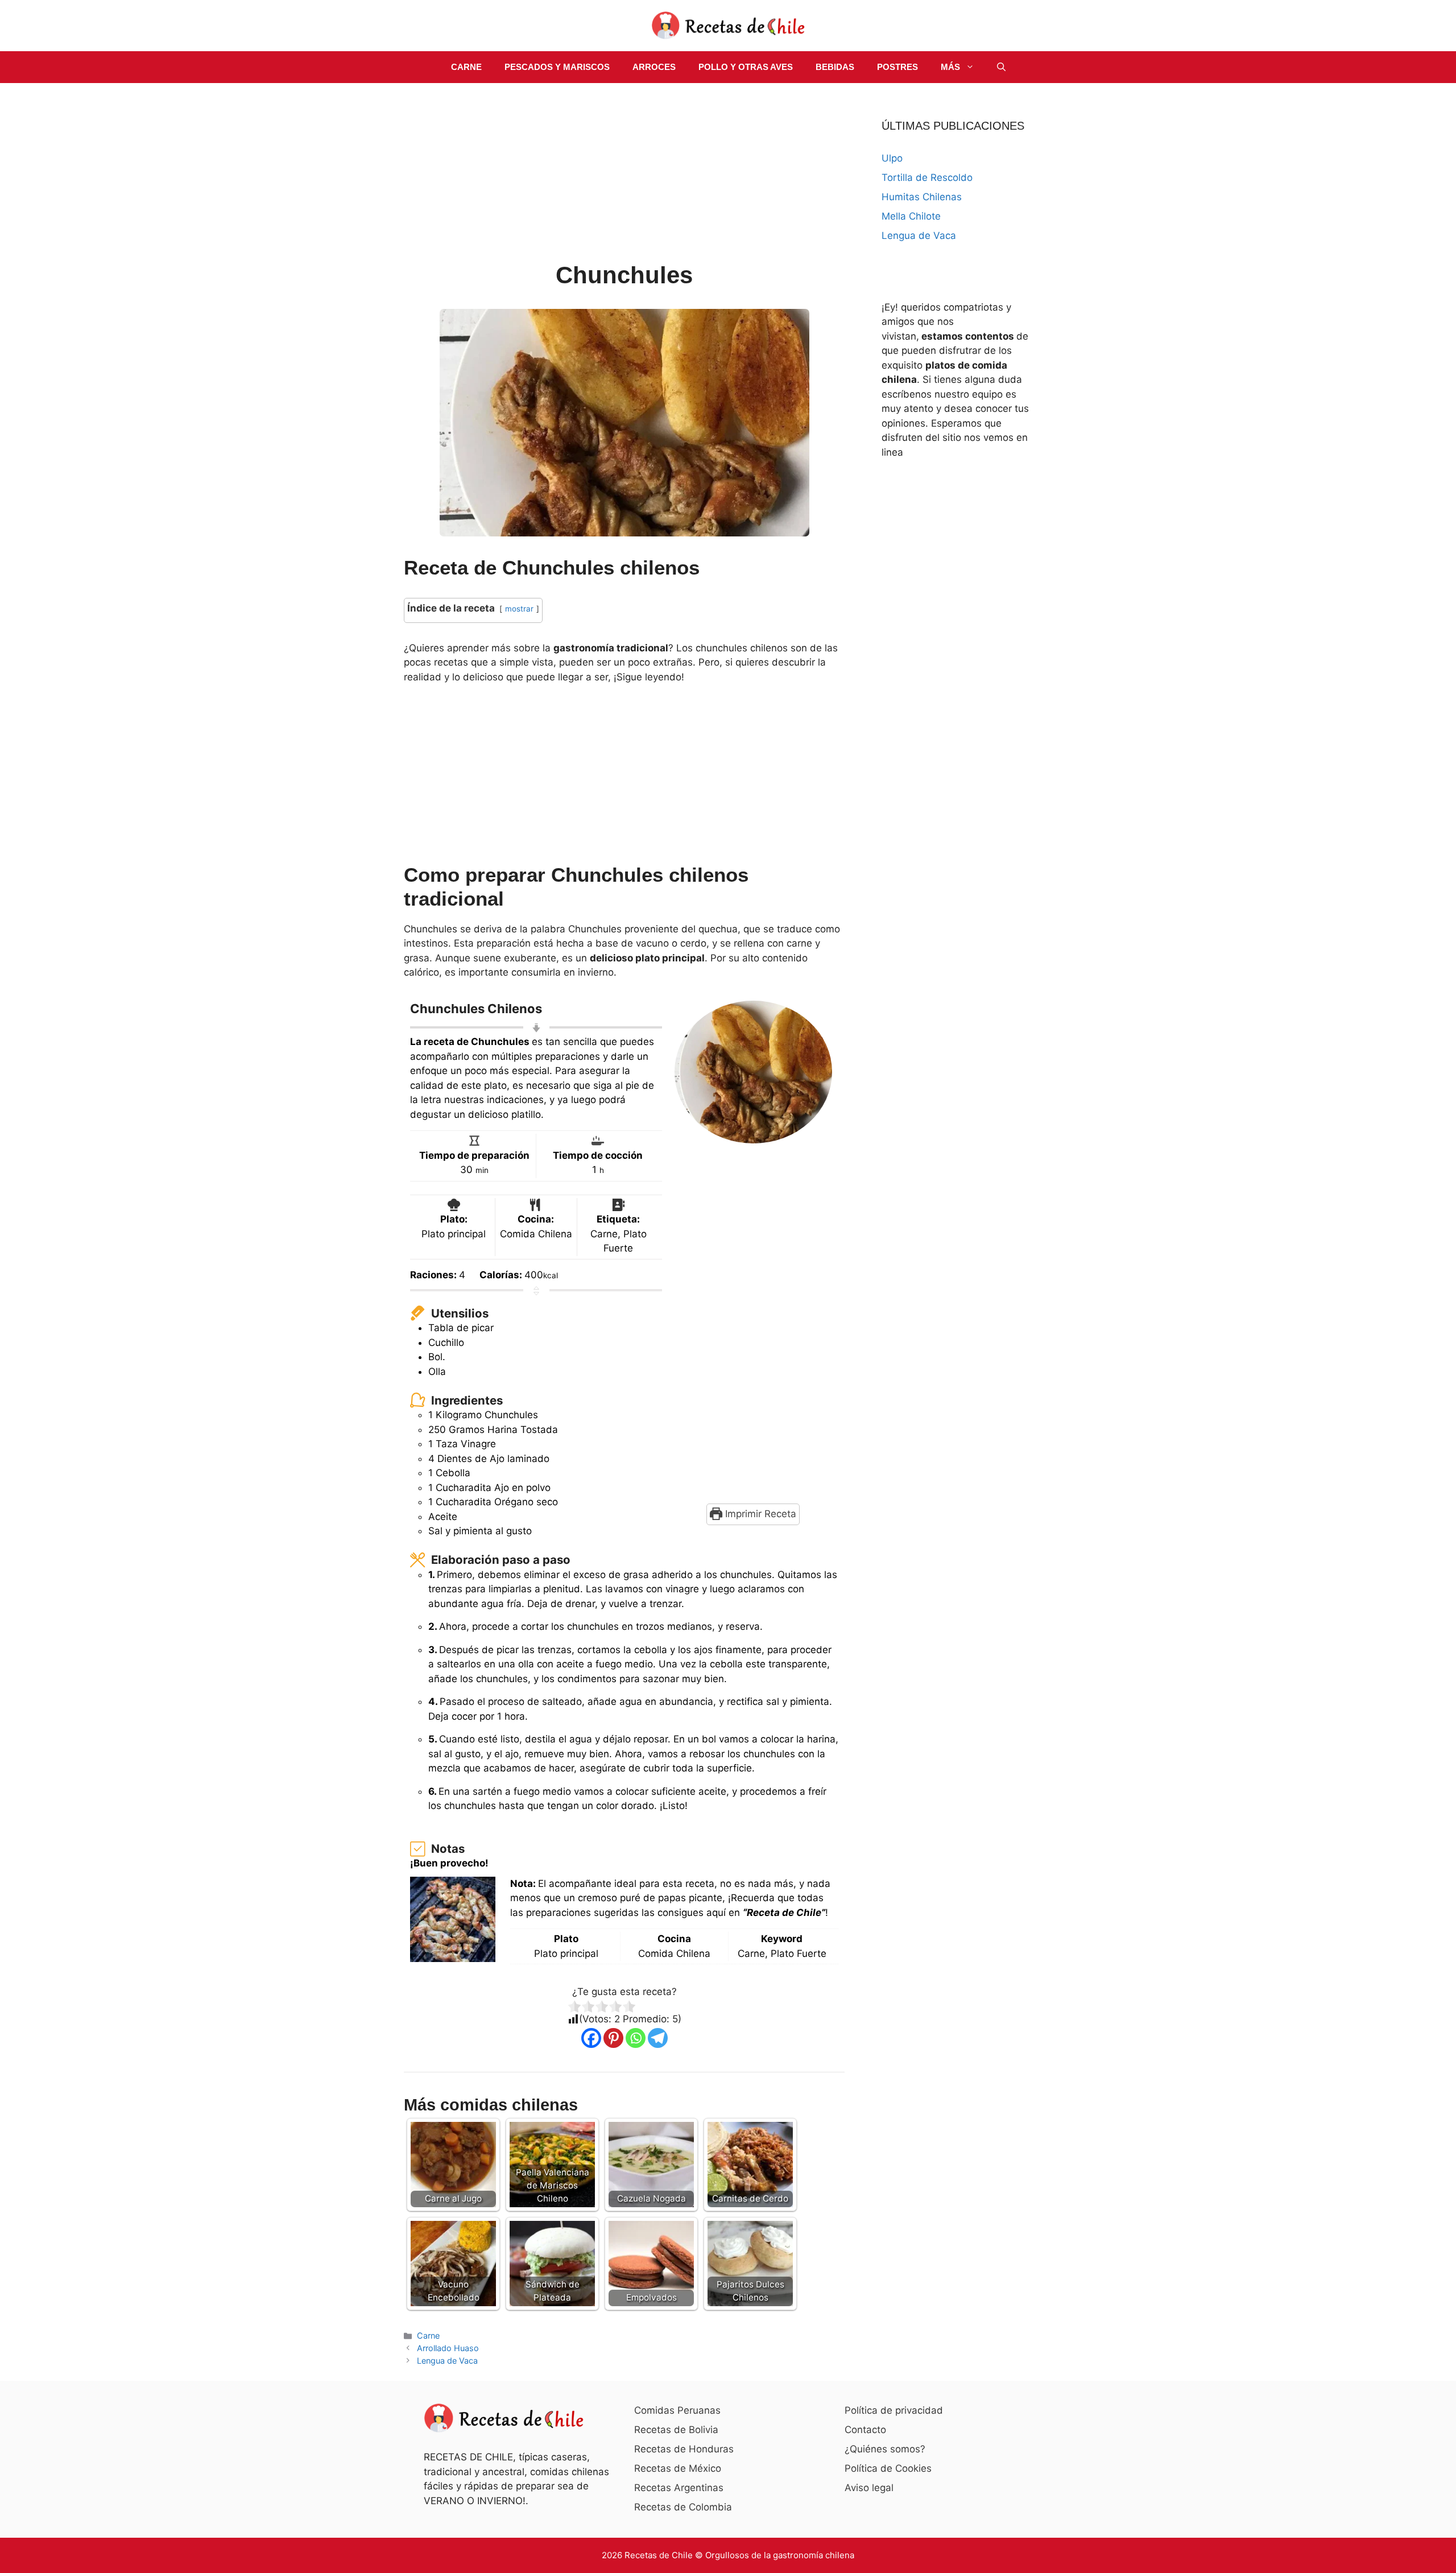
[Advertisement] (624, 174)
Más (950, 67)
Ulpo (892, 158)
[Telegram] (658, 2038)
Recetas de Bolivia (676, 2430)
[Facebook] (591, 2038)
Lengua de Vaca (447, 2361)
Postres (897, 67)
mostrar (519, 609)
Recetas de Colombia (683, 2507)
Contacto (865, 2430)
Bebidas (835, 67)
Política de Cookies (888, 2468)
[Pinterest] (613, 2038)
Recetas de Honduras (684, 2449)
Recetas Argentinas (679, 2488)
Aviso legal (869, 2488)
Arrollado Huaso (448, 2348)
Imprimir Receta (759, 1514)
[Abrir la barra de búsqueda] (1001, 67)
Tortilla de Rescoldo (927, 177)
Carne (466, 67)
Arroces (654, 67)
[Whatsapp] (636, 2038)
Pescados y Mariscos (557, 67)
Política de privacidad (894, 2410)
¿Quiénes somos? (885, 2449)
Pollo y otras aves (746, 67)
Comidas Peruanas (677, 2410)
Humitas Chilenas (922, 197)
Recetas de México (678, 2468)
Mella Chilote (911, 216)
